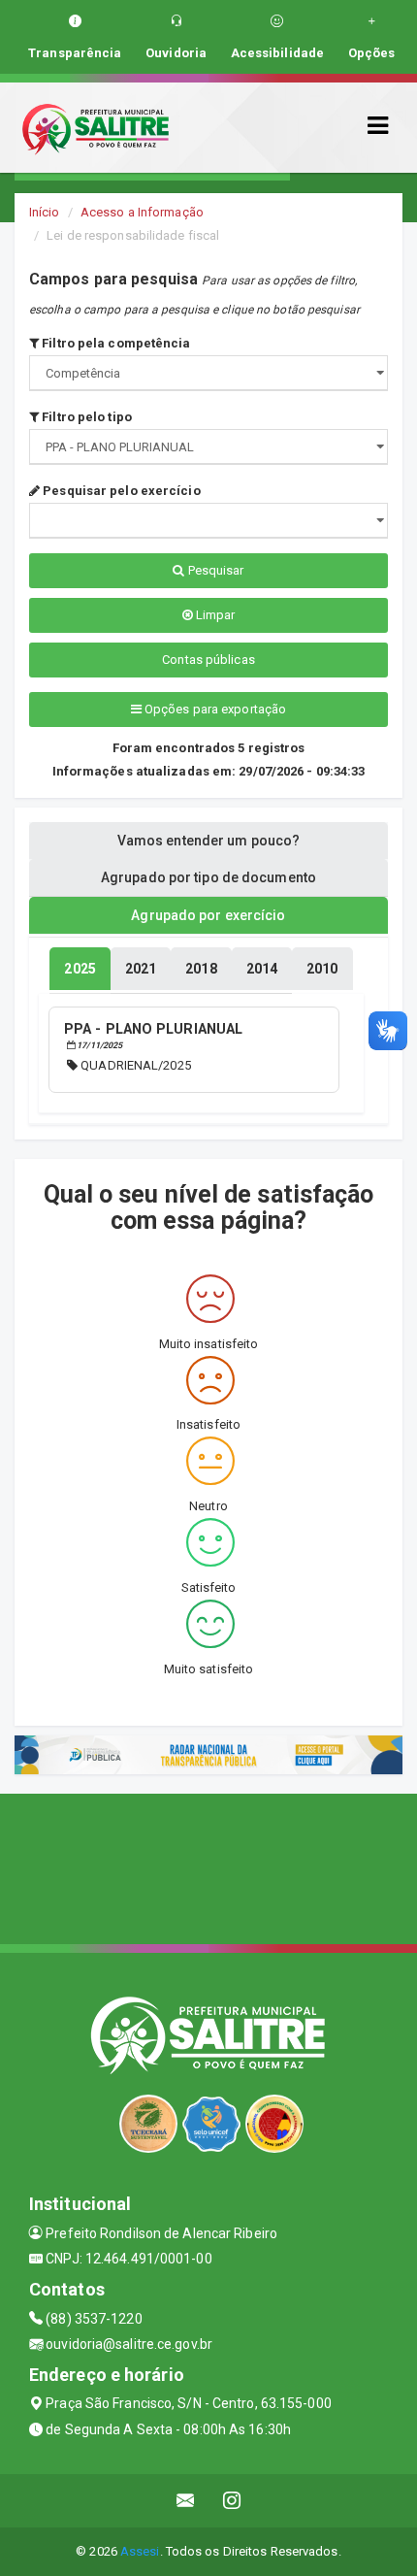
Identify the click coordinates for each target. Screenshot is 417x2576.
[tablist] (80, 969)
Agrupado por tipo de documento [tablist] (208, 877)
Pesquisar (215, 570)
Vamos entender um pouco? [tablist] (208, 841)
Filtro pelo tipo (85, 417)
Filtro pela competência (114, 343)
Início (45, 212)
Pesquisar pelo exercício (120, 491)
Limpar (214, 615)
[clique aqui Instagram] (232, 2501)
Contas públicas (208, 660)
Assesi (140, 2551)
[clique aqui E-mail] (186, 2501)
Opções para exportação (214, 709)
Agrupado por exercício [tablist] (208, 915)
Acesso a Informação (142, 212)
